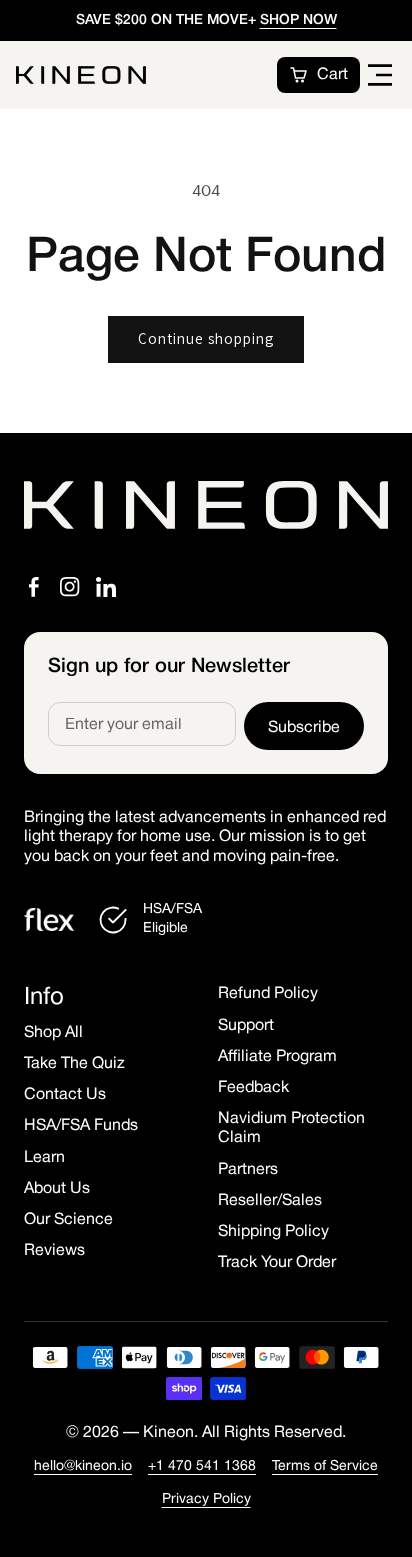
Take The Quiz (74, 1064)
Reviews (54, 1251)
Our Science (68, 1220)
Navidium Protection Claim (291, 1128)
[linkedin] (106, 587)
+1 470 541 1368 (202, 1466)
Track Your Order (277, 1263)
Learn (44, 1158)
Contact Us (65, 1095)
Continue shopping (206, 338)
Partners (248, 1170)
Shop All (53, 1033)
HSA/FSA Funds (81, 1126)
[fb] (34, 587)
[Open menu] (380, 75)
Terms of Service (325, 1466)
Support (246, 1026)
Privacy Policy (206, 1499)
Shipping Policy (273, 1232)
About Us (57, 1189)
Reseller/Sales (270, 1201)
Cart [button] (332, 75)
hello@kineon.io (83, 1466)
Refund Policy (268, 994)
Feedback (253, 1088)
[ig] (70, 587)
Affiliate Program (277, 1057)
